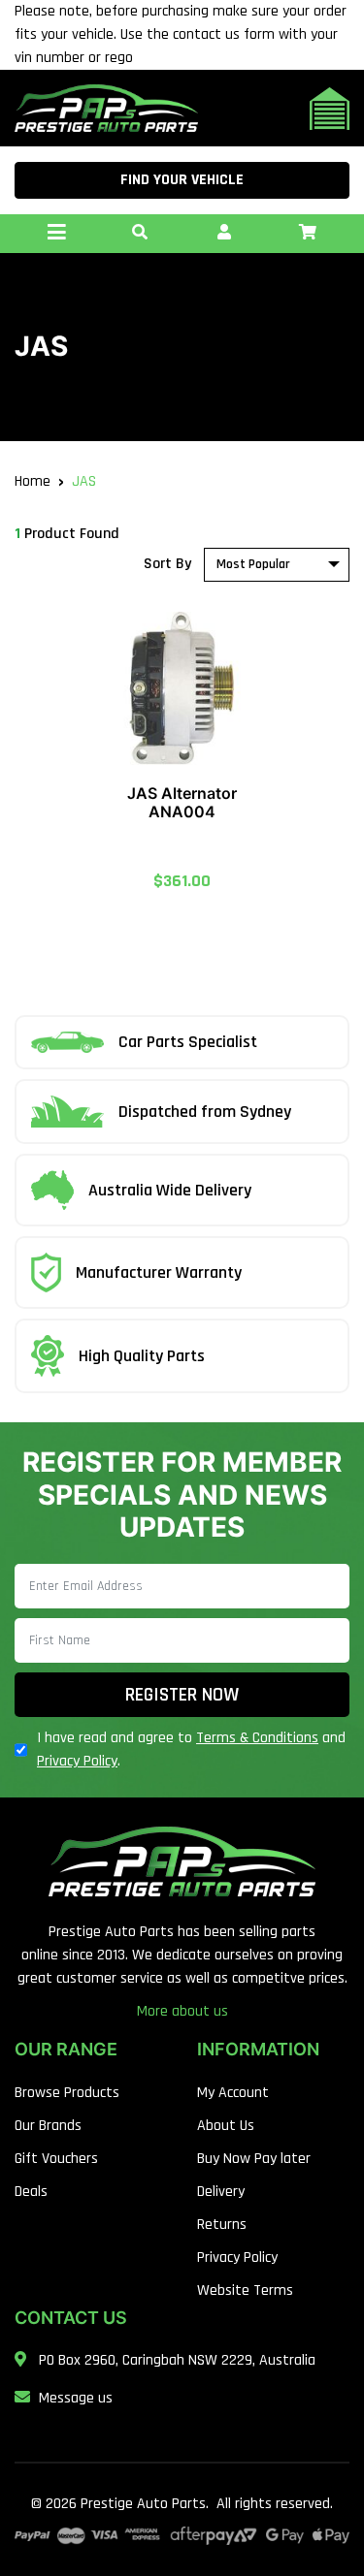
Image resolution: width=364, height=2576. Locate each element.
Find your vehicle (182, 180)
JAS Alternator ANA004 (182, 802)
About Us (226, 2126)
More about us (182, 2011)
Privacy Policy (77, 1761)
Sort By (167, 564)
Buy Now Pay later (254, 2159)
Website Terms (245, 2290)
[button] (140, 234)
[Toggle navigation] (56, 234)
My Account (233, 2093)
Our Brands (48, 2126)
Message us (76, 2398)
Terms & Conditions (257, 1738)
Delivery (221, 2192)
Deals (31, 2192)
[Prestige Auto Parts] (106, 108)
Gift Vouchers (56, 2159)
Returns (222, 2225)
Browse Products (67, 2093)
